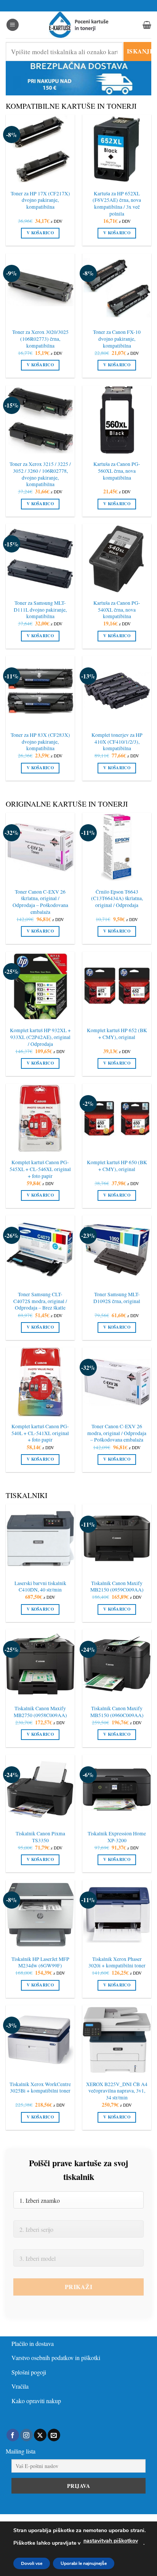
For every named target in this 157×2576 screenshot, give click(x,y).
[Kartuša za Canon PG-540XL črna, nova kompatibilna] (117, 558)
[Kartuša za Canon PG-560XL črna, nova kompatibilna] (117, 420)
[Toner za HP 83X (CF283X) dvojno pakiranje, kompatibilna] (40, 690)
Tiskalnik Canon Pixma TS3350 (40, 1837)
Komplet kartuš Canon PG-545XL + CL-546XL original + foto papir (40, 1169)
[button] (13, 25)
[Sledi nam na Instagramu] (26, 2435)
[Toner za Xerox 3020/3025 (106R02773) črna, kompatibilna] (40, 288)
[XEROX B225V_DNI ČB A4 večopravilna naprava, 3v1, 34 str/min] (117, 2040)
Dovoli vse (32, 2563)
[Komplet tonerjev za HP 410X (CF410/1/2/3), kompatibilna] (117, 690)
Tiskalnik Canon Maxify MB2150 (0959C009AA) (117, 1587)
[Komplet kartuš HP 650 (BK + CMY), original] (117, 1118)
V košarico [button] (40, 233)
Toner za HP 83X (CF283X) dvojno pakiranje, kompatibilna (40, 742)
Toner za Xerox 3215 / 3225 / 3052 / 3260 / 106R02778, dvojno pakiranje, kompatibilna (40, 474)
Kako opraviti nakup (36, 2401)
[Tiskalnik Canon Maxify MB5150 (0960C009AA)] (117, 1664)
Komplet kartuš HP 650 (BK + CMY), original (117, 1166)
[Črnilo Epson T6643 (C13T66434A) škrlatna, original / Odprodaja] (117, 847)
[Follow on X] (40, 2435)
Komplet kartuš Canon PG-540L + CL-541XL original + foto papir (40, 1433)
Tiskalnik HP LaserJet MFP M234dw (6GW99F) (40, 1963)
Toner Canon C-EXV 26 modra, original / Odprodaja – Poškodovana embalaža (117, 1433)
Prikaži (78, 2287)
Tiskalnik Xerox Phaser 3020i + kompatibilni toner (117, 1963)
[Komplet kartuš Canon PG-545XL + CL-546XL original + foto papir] (40, 1118)
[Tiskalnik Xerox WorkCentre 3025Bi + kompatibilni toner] (40, 2040)
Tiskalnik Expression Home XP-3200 (117, 1837)
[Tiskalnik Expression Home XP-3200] (117, 1789)
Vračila (20, 2386)
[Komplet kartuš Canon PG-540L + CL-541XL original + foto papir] (40, 1382)
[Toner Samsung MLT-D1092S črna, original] (117, 1250)
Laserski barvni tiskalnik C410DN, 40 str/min (40, 1587)
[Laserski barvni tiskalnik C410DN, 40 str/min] (40, 1539)
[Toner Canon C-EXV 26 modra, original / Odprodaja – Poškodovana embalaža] (117, 1382)
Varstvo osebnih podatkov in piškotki (56, 2358)
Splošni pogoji (29, 2372)
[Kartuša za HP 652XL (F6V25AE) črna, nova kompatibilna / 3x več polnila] (117, 149)
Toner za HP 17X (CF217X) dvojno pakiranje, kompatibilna (40, 200)
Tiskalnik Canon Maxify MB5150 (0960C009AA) (117, 1712)
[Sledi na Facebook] (13, 2435)
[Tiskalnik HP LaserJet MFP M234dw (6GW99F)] (40, 1915)
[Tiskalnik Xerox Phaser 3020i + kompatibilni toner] (117, 1915)
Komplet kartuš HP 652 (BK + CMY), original (117, 1034)
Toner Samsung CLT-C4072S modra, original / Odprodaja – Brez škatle (40, 1301)
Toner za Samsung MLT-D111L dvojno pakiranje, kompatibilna (40, 610)
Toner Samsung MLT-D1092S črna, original (117, 1298)
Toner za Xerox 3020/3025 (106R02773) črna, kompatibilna (40, 339)
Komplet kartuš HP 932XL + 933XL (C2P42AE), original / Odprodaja (40, 1037)
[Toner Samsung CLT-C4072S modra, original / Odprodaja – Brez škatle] (40, 1250)
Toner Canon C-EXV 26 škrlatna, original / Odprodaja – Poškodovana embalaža (40, 902)
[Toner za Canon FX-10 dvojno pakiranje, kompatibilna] (117, 288)
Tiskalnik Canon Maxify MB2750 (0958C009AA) (40, 1712)
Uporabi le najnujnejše (84, 2563)
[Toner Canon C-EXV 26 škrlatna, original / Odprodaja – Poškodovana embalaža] (40, 847)
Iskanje (139, 51)
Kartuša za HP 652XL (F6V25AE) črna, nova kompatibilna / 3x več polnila (117, 204)
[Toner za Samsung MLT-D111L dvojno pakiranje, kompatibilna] (40, 558)
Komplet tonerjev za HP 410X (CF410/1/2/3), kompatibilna (117, 742)
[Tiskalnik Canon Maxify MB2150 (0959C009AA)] (117, 1539)
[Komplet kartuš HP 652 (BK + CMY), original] (117, 986)
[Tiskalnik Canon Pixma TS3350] (40, 1789)
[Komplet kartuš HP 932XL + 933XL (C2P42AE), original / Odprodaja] (40, 986)
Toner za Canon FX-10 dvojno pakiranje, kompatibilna (117, 339)
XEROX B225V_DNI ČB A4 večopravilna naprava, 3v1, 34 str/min (117, 2091)
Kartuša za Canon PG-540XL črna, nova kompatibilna (117, 610)
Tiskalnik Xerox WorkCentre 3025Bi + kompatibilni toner (40, 2088)
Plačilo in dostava (33, 2343)
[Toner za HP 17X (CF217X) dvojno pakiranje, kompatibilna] (40, 149)
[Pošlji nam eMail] (54, 2435)
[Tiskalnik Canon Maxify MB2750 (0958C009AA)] (40, 1664)
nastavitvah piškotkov (111, 2541)
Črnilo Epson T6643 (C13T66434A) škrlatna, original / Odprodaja (117, 899)
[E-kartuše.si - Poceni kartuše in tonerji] (78, 25)
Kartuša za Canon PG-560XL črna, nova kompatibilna (117, 471)
